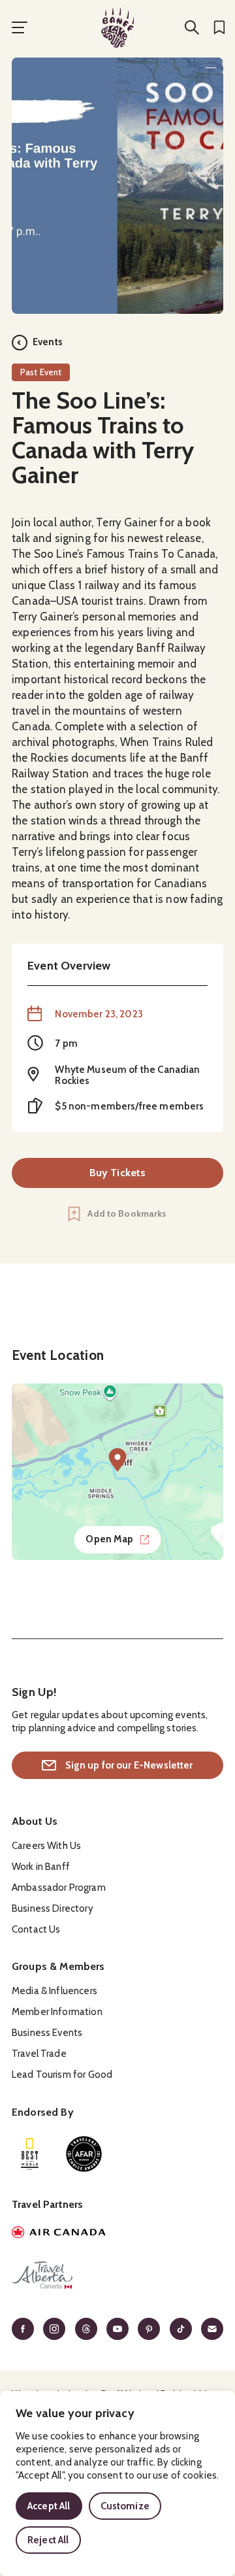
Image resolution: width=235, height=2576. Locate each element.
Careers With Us (46, 1846)
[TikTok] (181, 2329)
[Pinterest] (149, 2329)
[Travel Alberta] (117, 2277)
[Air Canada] (117, 2234)
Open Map (109, 1539)
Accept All (49, 2506)
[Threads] (86, 2329)
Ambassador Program (59, 1888)
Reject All (48, 2540)
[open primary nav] (20, 27)
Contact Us (36, 1929)
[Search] (192, 27)
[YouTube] (117, 2329)
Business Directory (53, 1908)
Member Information (57, 2012)
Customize (125, 2506)
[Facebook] (23, 2329)
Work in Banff (41, 1867)
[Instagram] (54, 2329)
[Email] (212, 2329)
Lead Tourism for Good (62, 2075)
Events (48, 342)
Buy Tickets (118, 1173)
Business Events (47, 2033)
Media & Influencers (55, 1991)
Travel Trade (39, 2054)
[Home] (117, 27)
